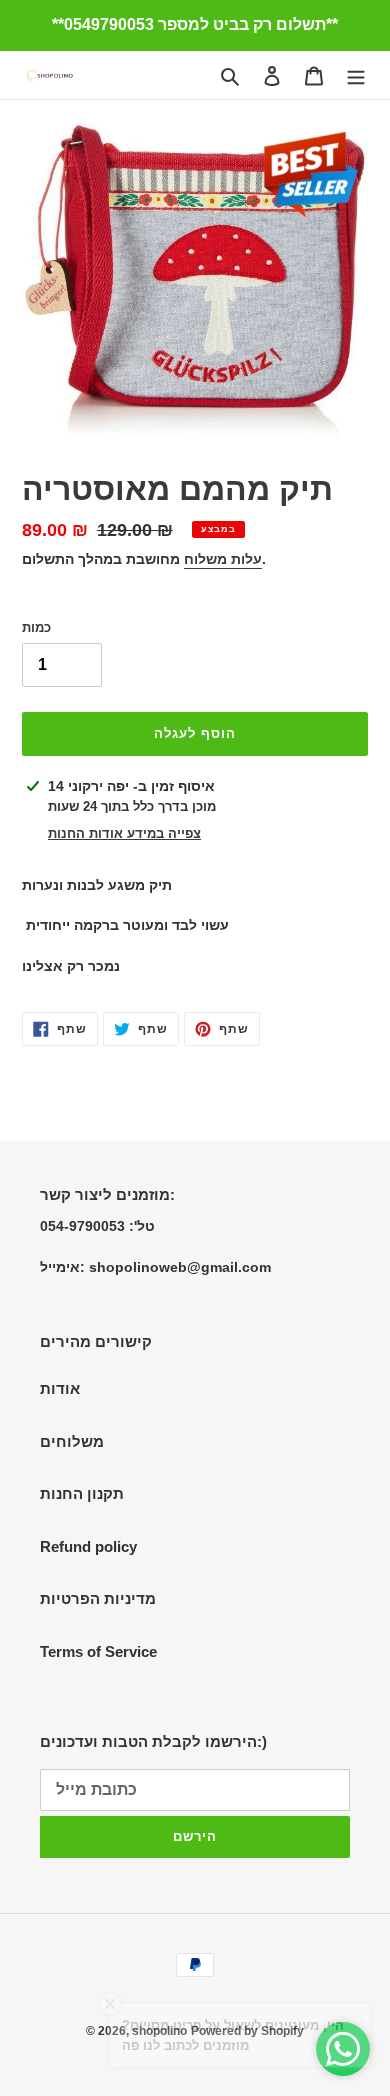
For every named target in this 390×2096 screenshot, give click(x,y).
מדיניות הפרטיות (98, 1598)
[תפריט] (356, 75)
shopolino (159, 2031)
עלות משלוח (223, 559)
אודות (60, 1388)
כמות (36, 627)
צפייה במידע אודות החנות (124, 833)
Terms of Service (98, 1651)
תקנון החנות (82, 1493)
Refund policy (88, 1546)
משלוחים (72, 1441)
